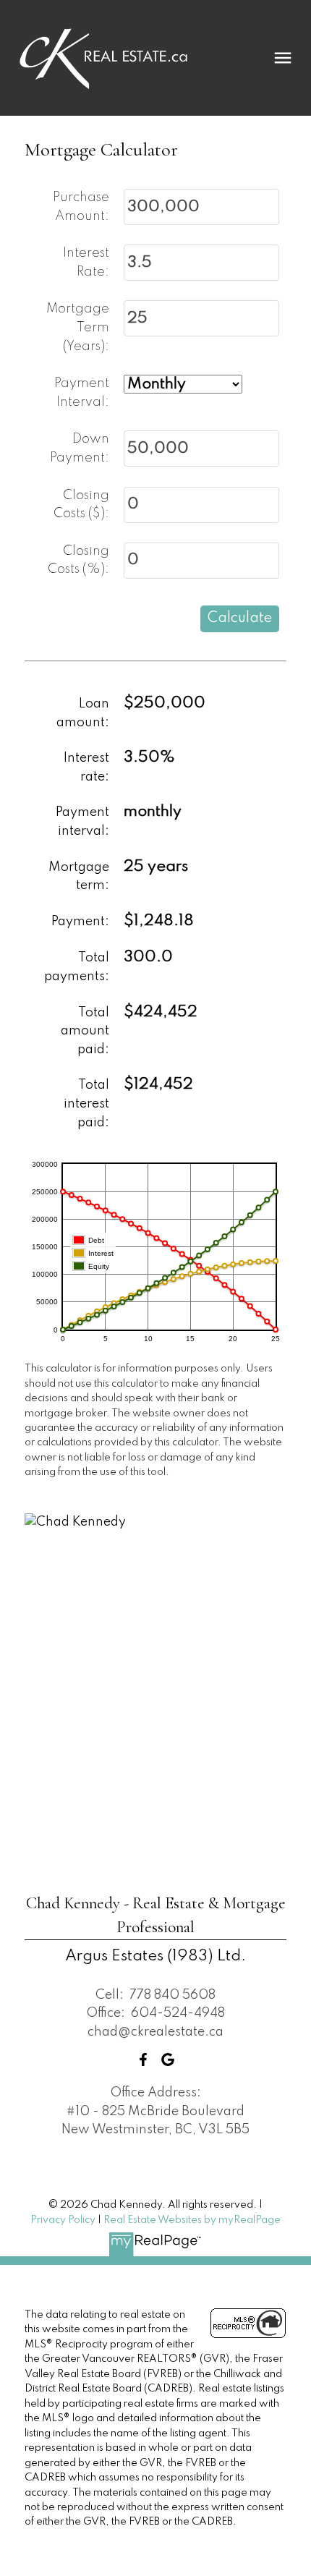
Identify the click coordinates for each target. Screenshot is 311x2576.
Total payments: (77, 967)
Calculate (240, 619)
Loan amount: (83, 713)
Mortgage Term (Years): (78, 327)
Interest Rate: (86, 263)
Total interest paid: (86, 1104)
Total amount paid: (85, 1031)
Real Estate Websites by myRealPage (192, 2220)
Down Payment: (80, 449)
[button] (143, 2059)
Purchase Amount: (81, 207)
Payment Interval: (82, 393)
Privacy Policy (63, 2220)
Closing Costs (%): (78, 561)
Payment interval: (82, 822)
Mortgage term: (79, 877)
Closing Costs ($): (81, 505)
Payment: (80, 922)
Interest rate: (86, 768)
